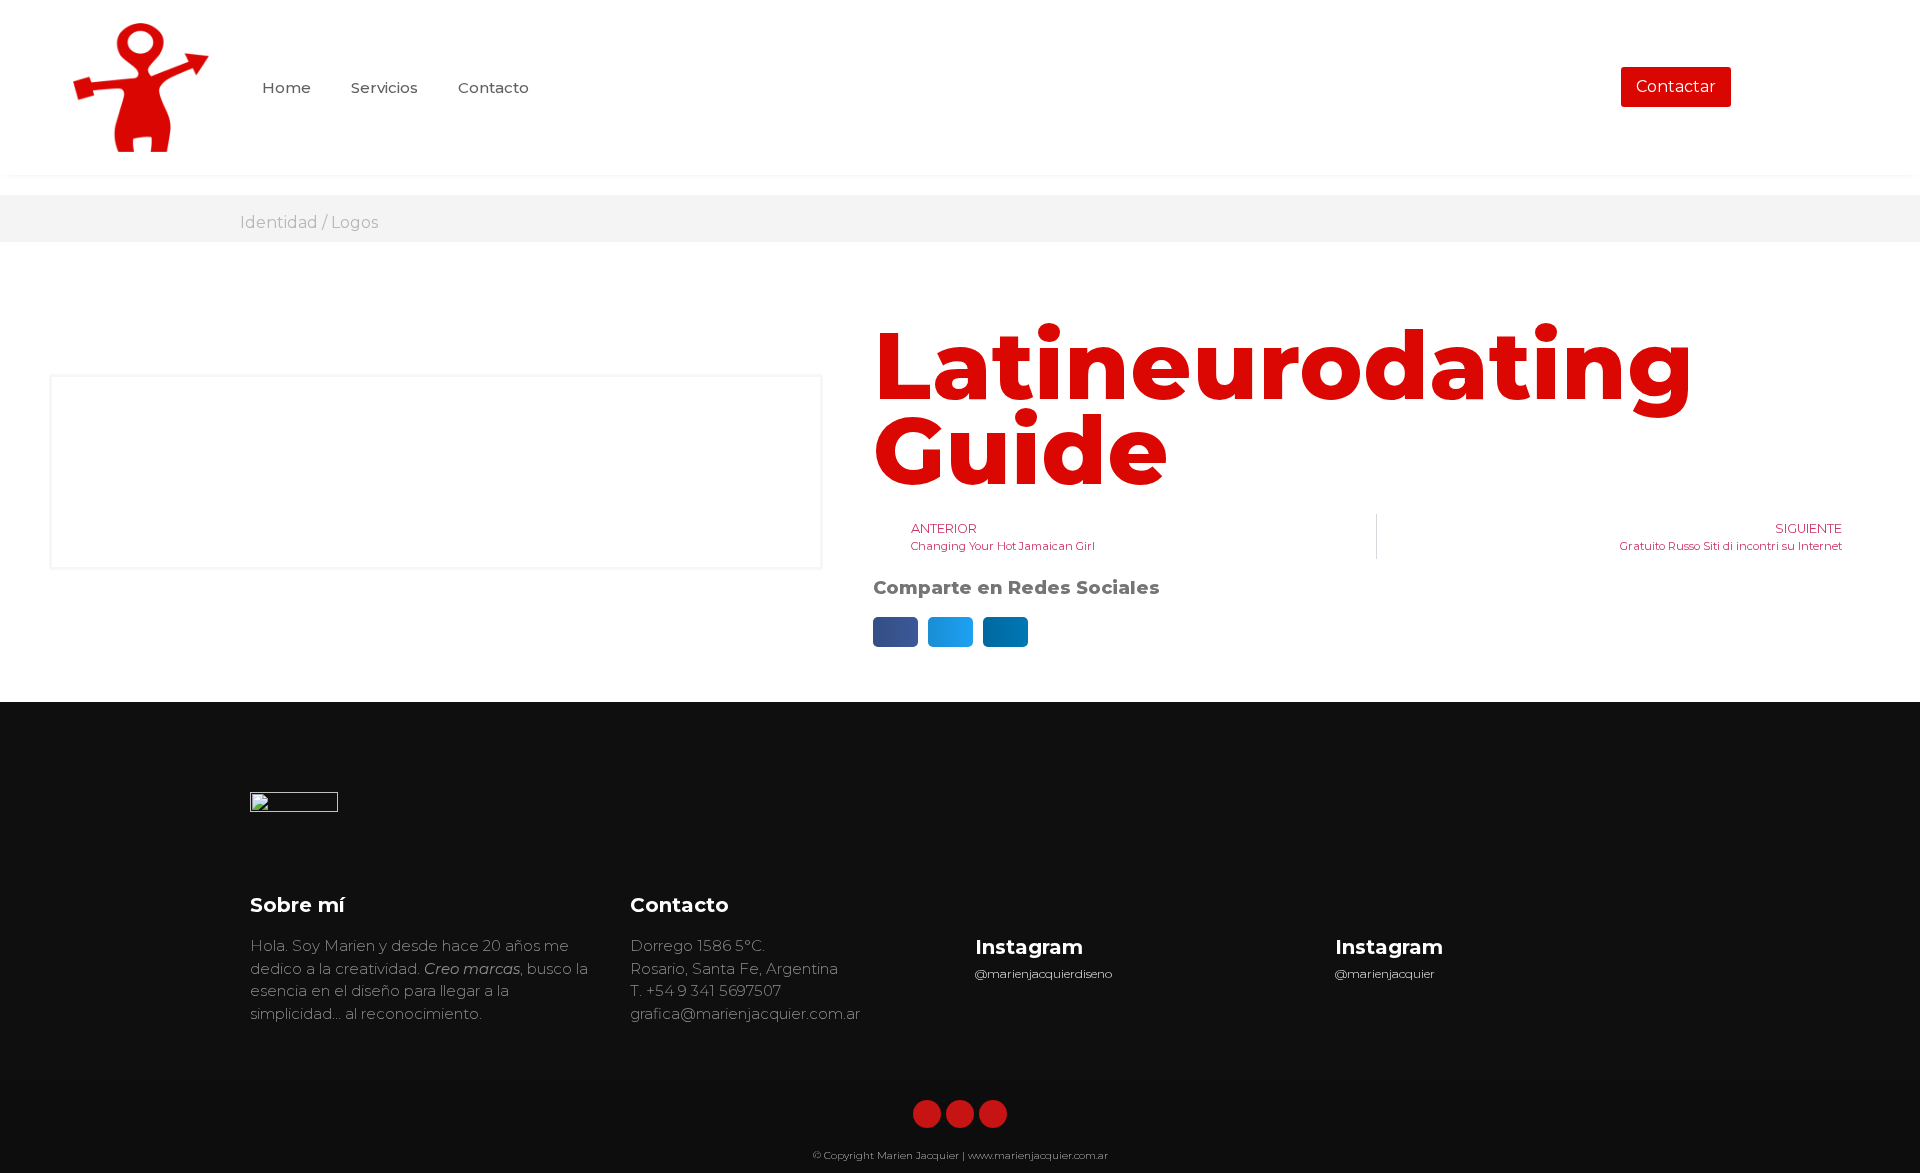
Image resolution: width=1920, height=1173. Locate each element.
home (286, 87)
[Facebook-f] (960, 1114)
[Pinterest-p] (993, 1114)
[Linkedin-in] (927, 1114)
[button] (895, 632)
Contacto (493, 87)
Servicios (384, 87)
